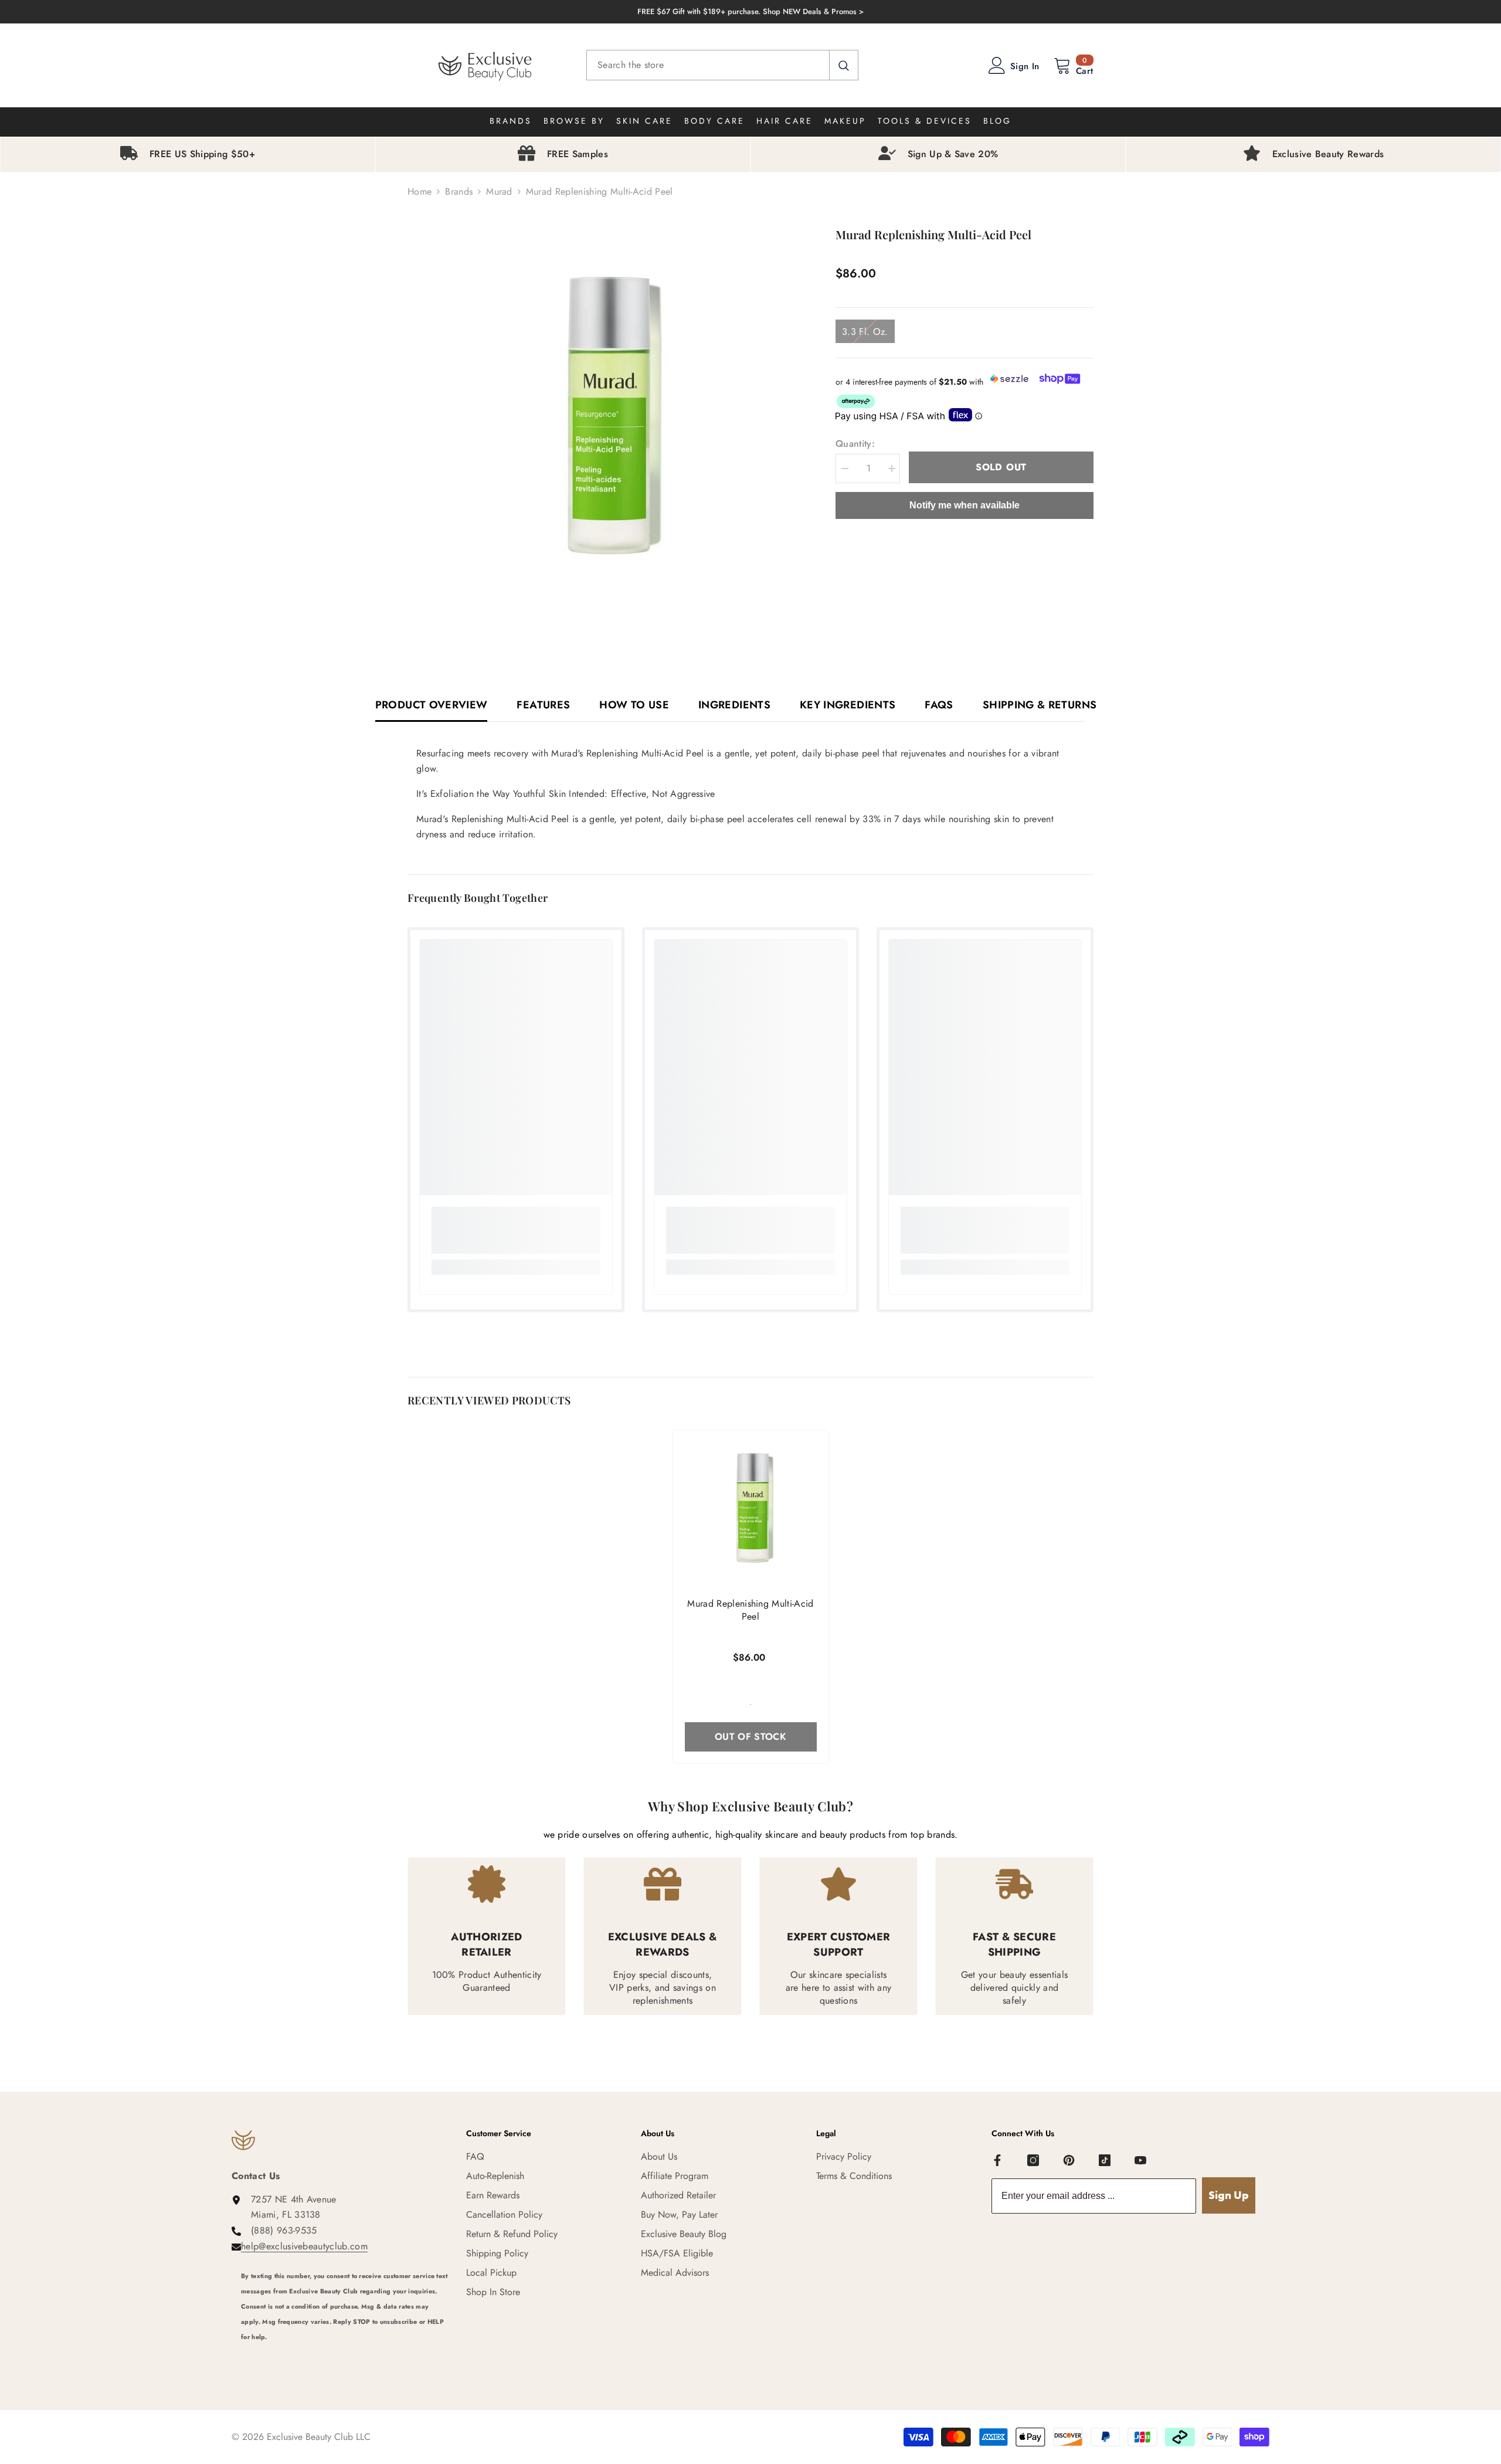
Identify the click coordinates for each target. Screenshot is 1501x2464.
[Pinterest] (1069, 2160)
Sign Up (1229, 2195)
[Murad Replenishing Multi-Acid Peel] (751, 1508)
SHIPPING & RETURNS (1040, 705)
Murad (499, 191)
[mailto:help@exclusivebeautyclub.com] (345, 2353)
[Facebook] (997, 2160)
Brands (459, 191)
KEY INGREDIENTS (848, 705)
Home (420, 191)
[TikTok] (1105, 2160)
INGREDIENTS (734, 705)
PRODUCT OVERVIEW (432, 705)
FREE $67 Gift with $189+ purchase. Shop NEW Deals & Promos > (750, 11)
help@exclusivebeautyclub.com (304, 2246)
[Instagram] (1033, 2160)
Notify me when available (965, 505)
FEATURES (543, 705)
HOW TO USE (634, 705)
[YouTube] (1140, 2160)
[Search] (722, 65)
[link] (516, 1230)
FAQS (939, 705)
